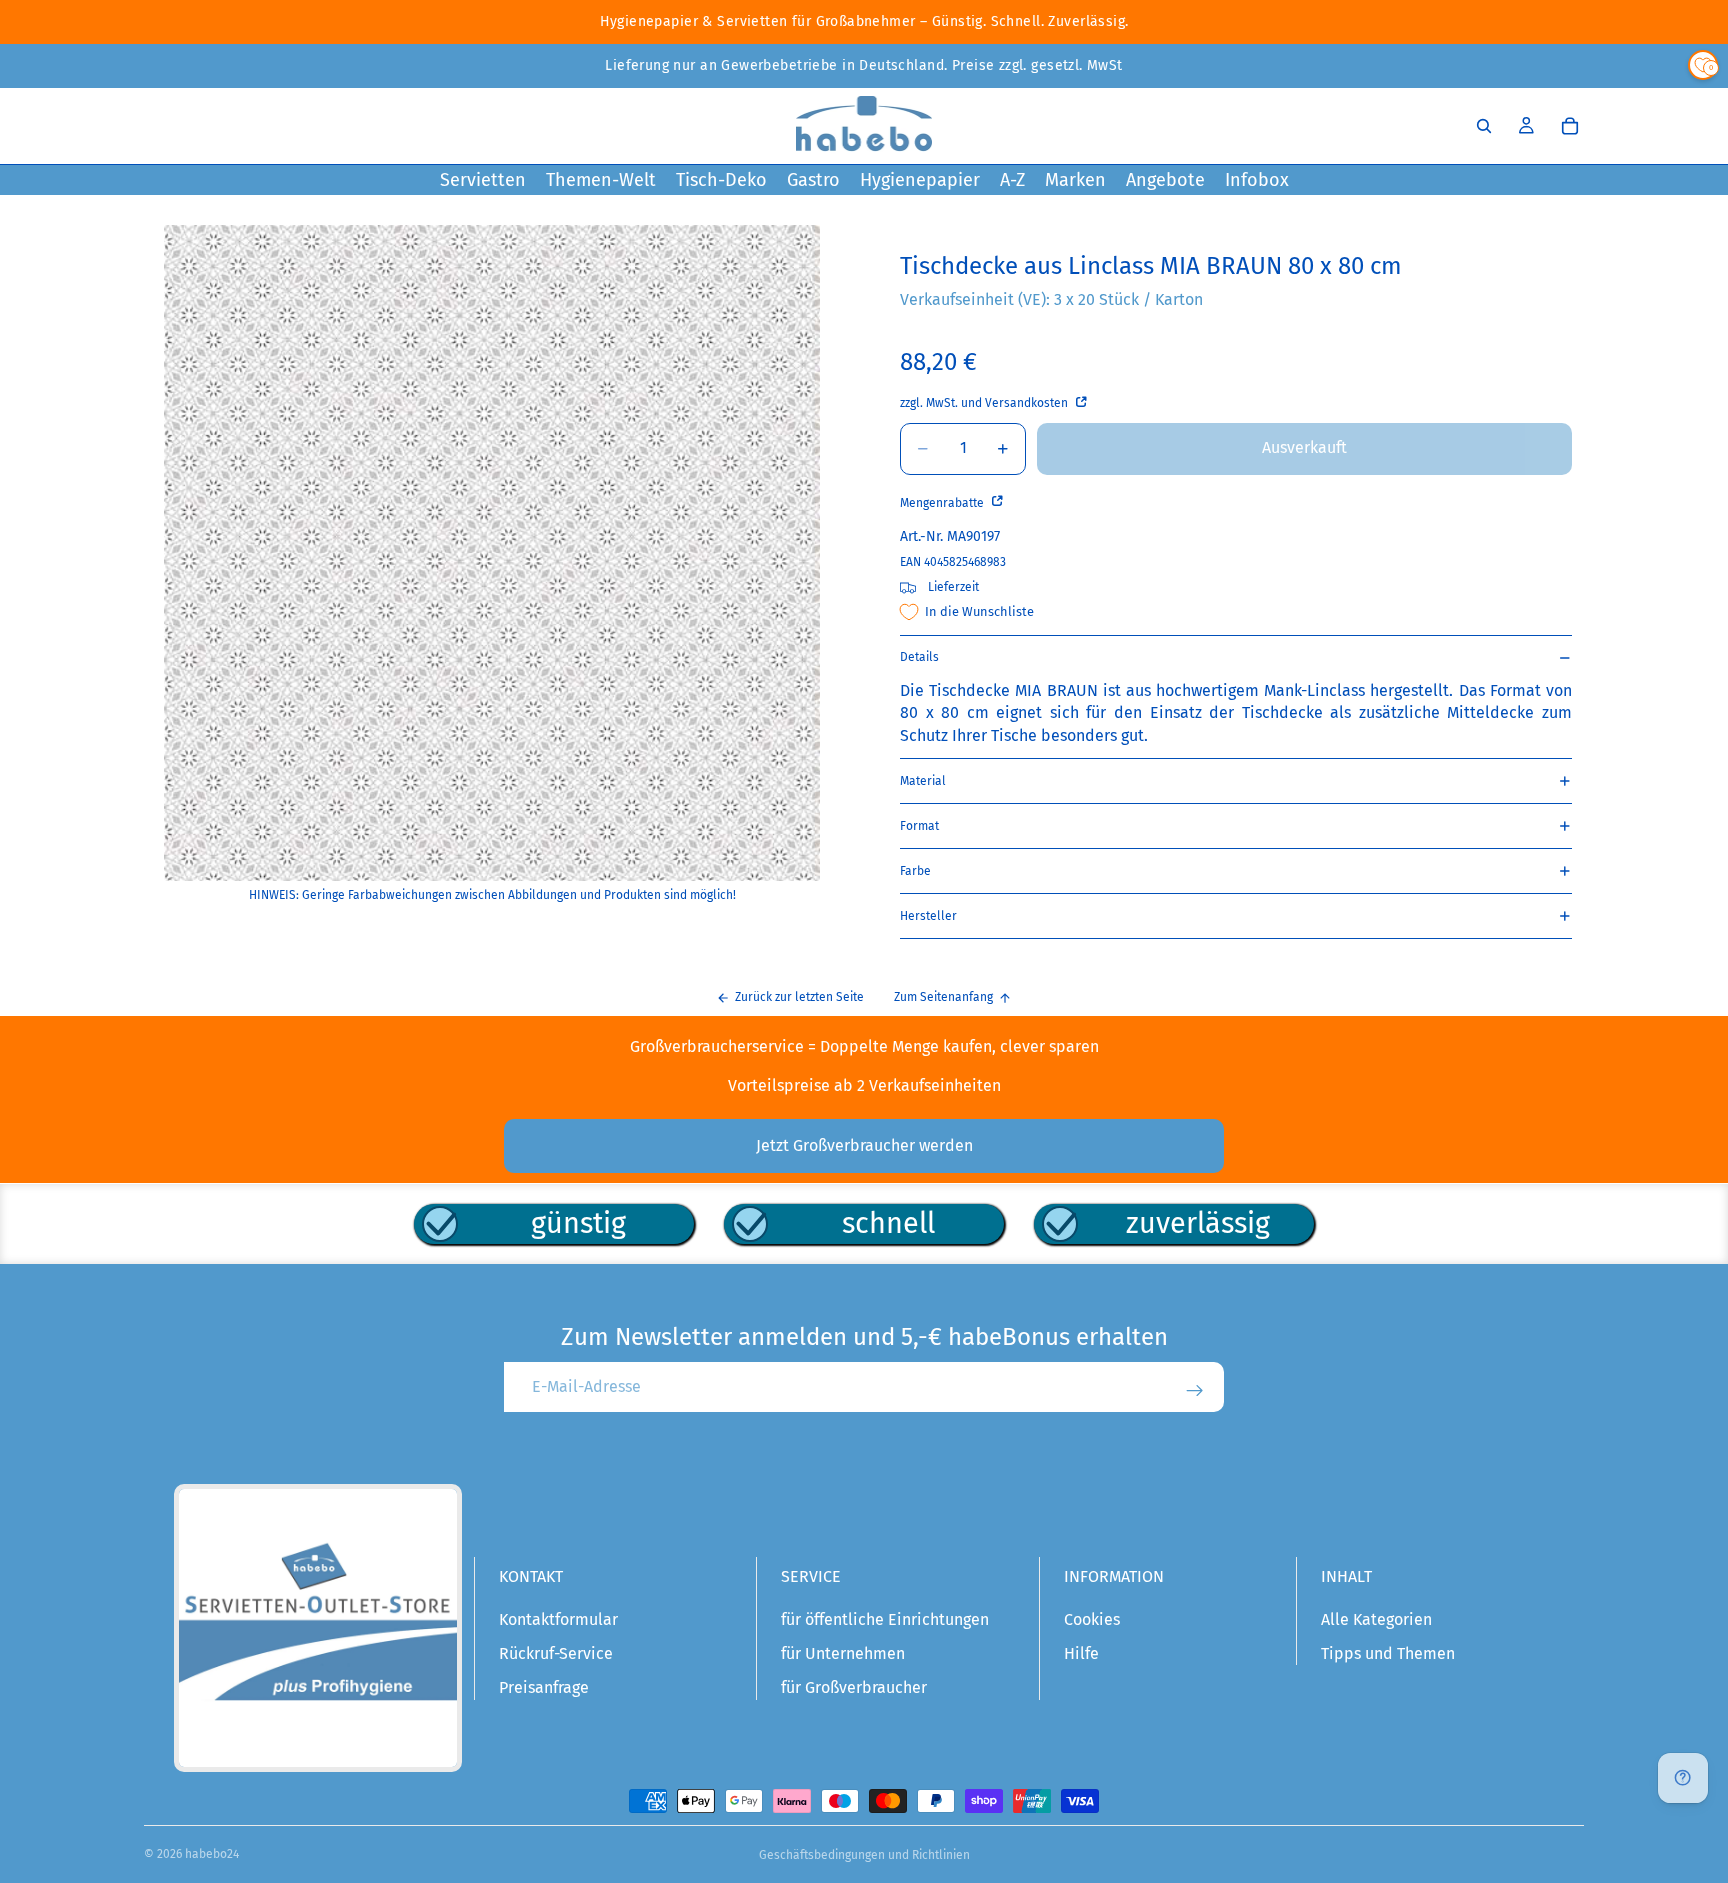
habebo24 (212, 1854)
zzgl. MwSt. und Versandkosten (985, 403)
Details (919, 657)
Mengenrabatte (943, 503)
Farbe (915, 871)
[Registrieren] (1195, 1391)
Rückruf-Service (556, 1653)
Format (919, 826)
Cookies (1092, 1619)
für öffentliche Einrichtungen (885, 1619)
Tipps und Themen (1388, 1653)
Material (923, 781)
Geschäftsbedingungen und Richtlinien (864, 1855)
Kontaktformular (558, 1619)
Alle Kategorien (1376, 1619)
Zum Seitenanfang (943, 997)
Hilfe (1081, 1653)
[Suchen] (1484, 126)
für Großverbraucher (854, 1687)
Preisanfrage (544, 1687)
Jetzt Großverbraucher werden (864, 1145)
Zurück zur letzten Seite (799, 997)
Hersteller (928, 916)
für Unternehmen (843, 1653)
